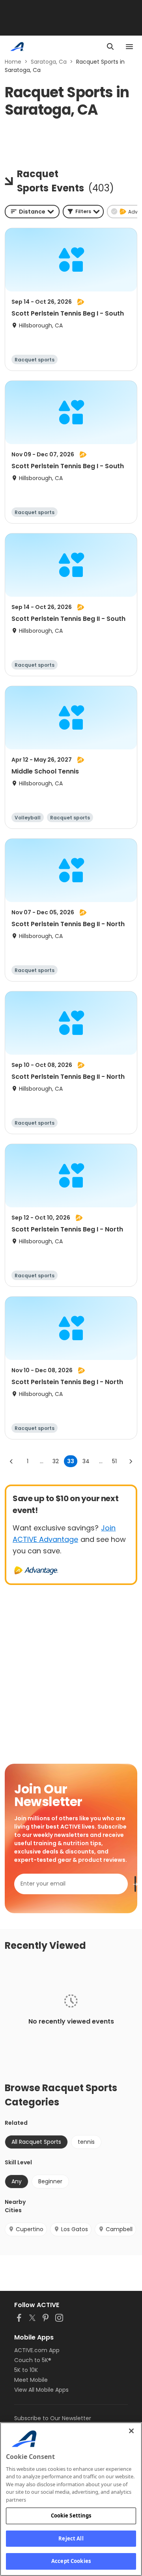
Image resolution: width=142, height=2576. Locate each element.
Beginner (50, 2181)
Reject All (71, 2538)
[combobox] (32, 212)
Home (13, 62)
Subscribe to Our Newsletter (53, 2418)
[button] (83, 212)
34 (86, 1461)
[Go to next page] (131, 1461)
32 (56, 1461)
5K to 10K (26, 2370)
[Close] (131, 2431)
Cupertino (30, 2229)
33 (71, 1461)
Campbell (119, 2229)
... (42, 1461)
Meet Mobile (31, 2380)
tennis (86, 2142)
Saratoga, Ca (49, 62)
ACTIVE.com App (37, 2350)
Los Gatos (75, 2229)
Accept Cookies (71, 2561)
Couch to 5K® (33, 2360)
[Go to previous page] (11, 1461)
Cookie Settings (71, 2515)
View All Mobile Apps (41, 2390)
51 (114, 1461)
